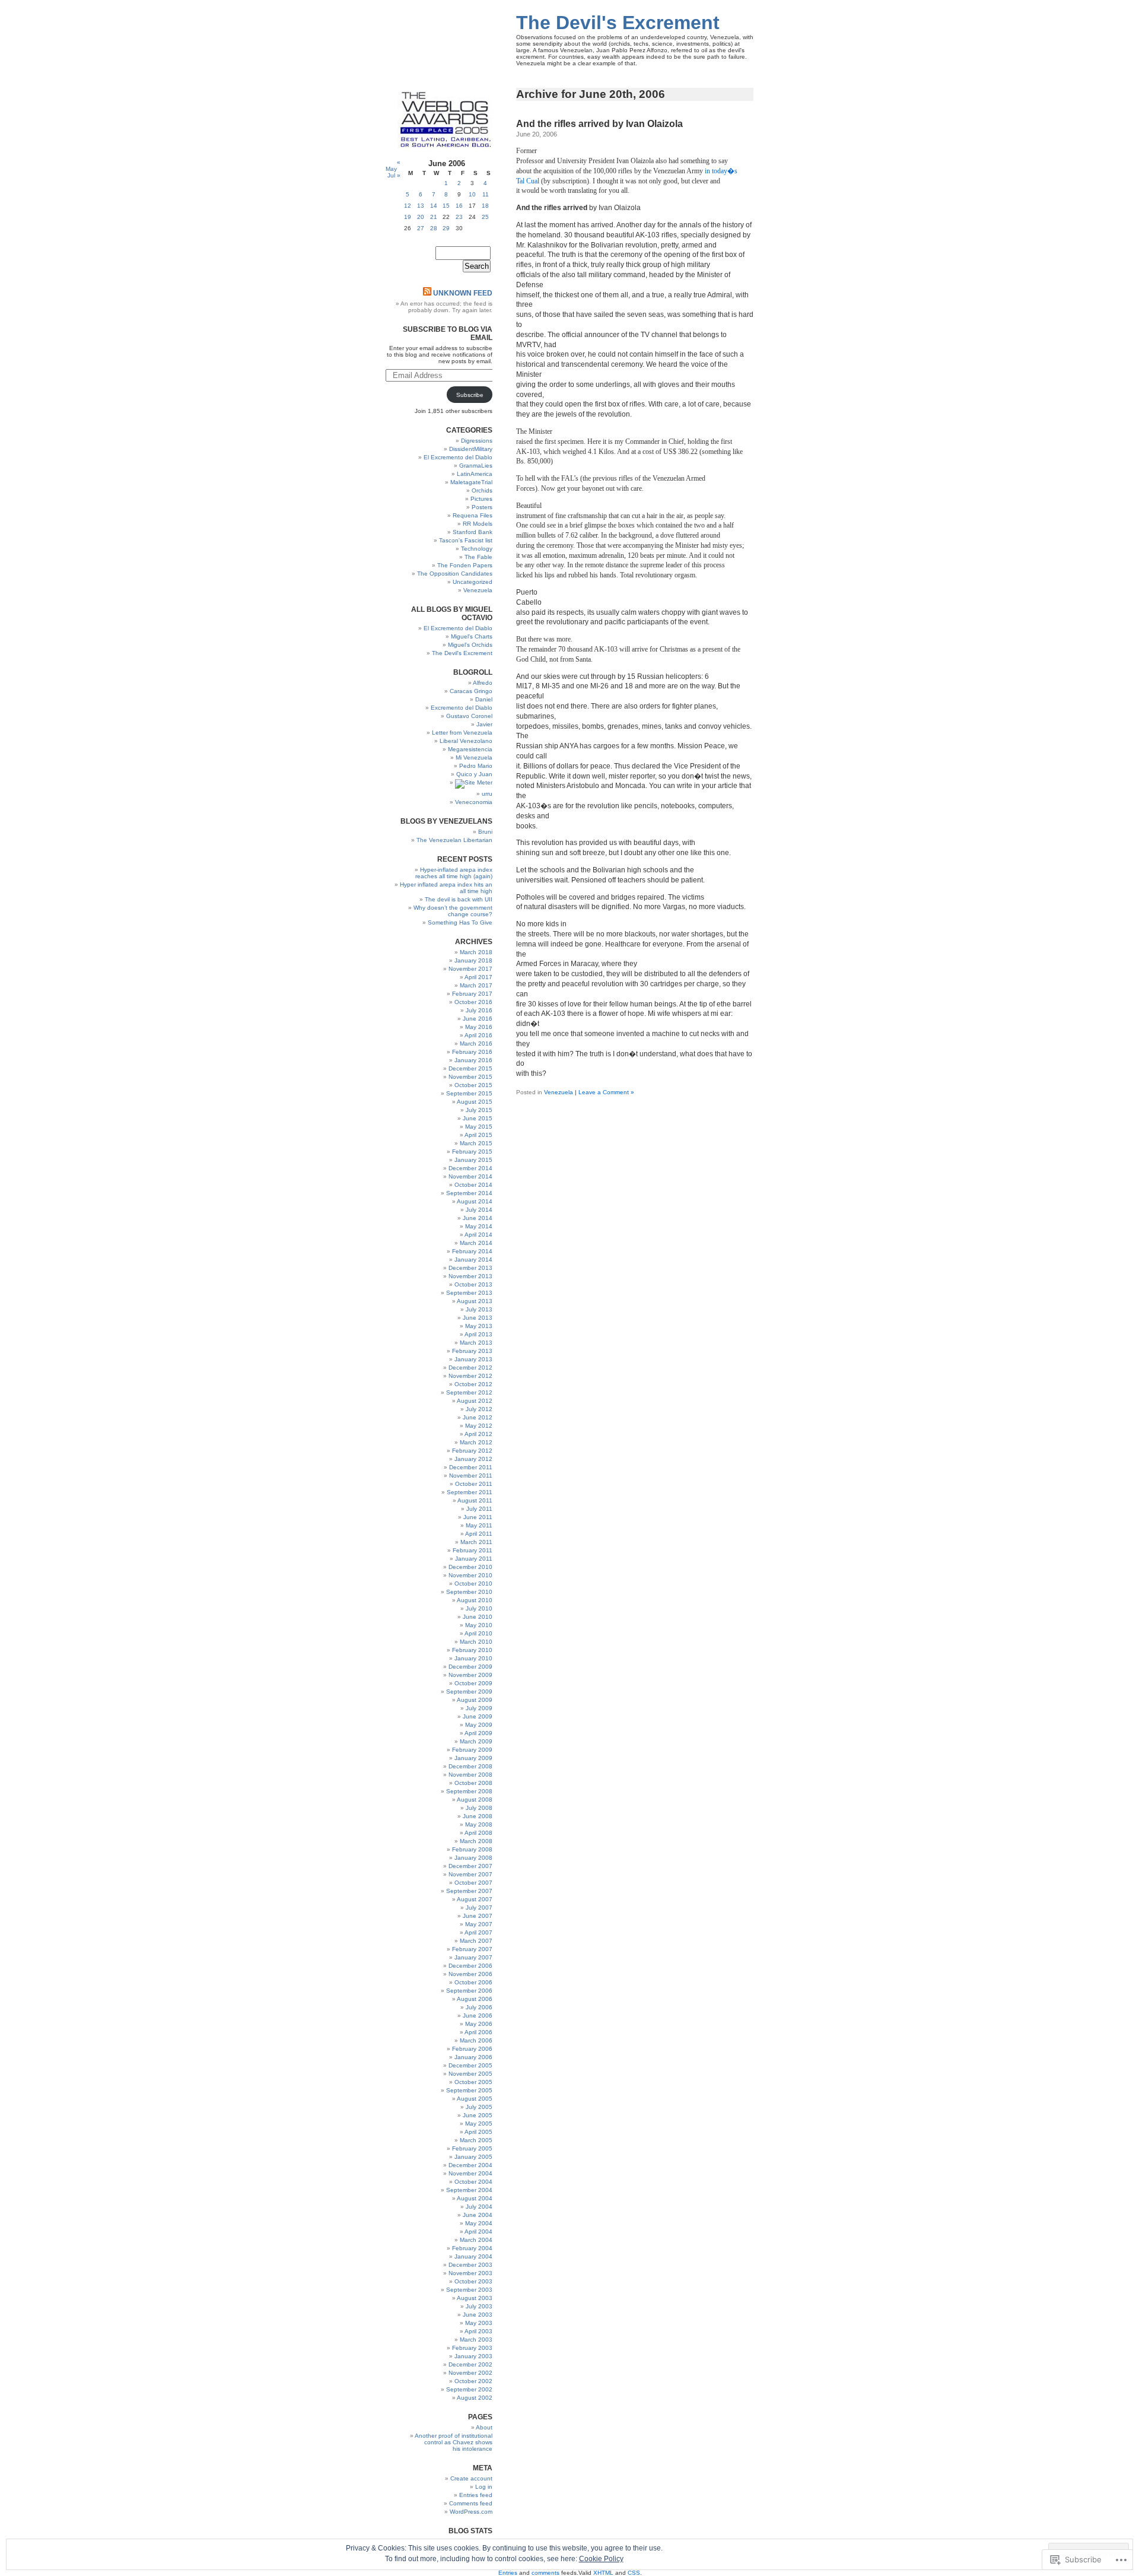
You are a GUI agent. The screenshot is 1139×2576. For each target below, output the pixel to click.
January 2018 (473, 960)
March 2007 (476, 1941)
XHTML (603, 2573)
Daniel (484, 699)
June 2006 (478, 2016)
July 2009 (479, 1708)
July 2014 (479, 1210)
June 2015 (478, 1118)
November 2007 (470, 1874)
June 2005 (478, 2115)
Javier (484, 724)
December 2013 (470, 1268)
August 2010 (475, 1600)
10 (472, 194)
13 (421, 206)
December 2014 (470, 1168)
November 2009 (470, 1675)
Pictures (481, 499)
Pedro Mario (476, 766)
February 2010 (472, 1650)
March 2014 (476, 1243)
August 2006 (475, 1999)
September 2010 (469, 1592)
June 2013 (478, 1318)
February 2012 (472, 1451)
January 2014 (473, 1260)
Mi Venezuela (474, 757)
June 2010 (478, 1617)
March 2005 (476, 2140)
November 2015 (470, 1077)
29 (446, 228)
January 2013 (473, 1359)
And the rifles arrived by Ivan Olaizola (599, 124)
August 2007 (475, 1899)
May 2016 (479, 1027)
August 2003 (475, 2298)
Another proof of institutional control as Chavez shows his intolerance (454, 2442)
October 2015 (473, 1085)
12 (408, 206)
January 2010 (473, 1658)
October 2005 (473, 2082)
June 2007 (478, 1916)
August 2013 (475, 1301)
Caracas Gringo (471, 691)
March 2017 (476, 985)
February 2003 (472, 2348)
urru (487, 794)
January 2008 (473, 1858)
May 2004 (479, 2223)
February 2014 (472, 1251)
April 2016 (478, 1035)
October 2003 (473, 2281)
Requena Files (473, 515)
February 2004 (472, 2248)
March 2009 (476, 1741)
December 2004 (470, 2165)
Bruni (485, 832)
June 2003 (478, 2315)
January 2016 (473, 1060)
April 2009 (478, 1733)
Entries (508, 2573)
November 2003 (470, 2273)
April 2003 (478, 2331)
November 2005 (470, 2074)
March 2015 (476, 1143)
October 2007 (473, 1883)
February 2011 (473, 1550)
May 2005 (479, 2124)
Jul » (394, 175)
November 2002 (470, 2373)
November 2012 (470, 1376)
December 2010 (470, 1567)
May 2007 (479, 1924)
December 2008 (470, 1766)
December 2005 (470, 2065)
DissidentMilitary (471, 449)
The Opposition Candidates (455, 574)
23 (459, 217)
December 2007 (470, 1866)
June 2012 (478, 1417)
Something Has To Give (460, 922)
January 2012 (473, 1459)
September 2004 (469, 2190)
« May (393, 166)
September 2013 (469, 1293)
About (484, 2427)
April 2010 (478, 1633)
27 (421, 228)
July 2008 (479, 1808)
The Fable (478, 557)
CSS (634, 2573)
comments (545, 2573)
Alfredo (483, 683)
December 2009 (470, 1667)
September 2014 (469, 1193)
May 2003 (479, 2323)
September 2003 (469, 2290)
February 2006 (472, 2049)
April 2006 (478, 2032)
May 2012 (479, 1426)
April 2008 (478, 1833)
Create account (471, 2478)
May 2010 (479, 1625)
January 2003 (473, 2356)
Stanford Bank (473, 532)
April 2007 (478, 1932)
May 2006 (479, 2024)
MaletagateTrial (471, 482)
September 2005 (469, 2090)
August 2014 (475, 1201)
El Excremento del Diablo (458, 457)
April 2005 (478, 2132)
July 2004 (479, 2207)
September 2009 (469, 1692)
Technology (477, 549)
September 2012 (469, 1392)
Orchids (482, 490)
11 (486, 194)
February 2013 (472, 1351)
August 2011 (475, 1500)
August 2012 (475, 1401)
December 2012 (470, 1368)
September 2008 (469, 1791)
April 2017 (478, 977)
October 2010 (473, 1584)
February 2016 (472, 1052)
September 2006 (469, 1991)
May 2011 (479, 1525)
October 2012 (473, 1384)
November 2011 (471, 1476)
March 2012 (476, 1442)
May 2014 (479, 1226)
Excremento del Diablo (462, 708)
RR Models (478, 524)
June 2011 (478, 1517)
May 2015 (479, 1127)
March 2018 (476, 952)
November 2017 (470, 969)
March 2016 (476, 1044)
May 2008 (479, 1824)
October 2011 (474, 1484)
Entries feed (476, 2495)
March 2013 (476, 1343)
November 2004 (470, 2173)
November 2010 (470, 1575)
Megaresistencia (470, 749)
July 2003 (479, 2306)
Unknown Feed (463, 293)
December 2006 (470, 1966)
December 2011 (471, 1467)
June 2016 (478, 1019)
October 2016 (473, 1002)
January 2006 (473, 2057)
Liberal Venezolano (466, 741)
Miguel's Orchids (470, 645)
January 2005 (473, 2157)
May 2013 (479, 1326)
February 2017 (472, 994)
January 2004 (473, 2256)
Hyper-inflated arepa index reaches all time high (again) (454, 873)
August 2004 (475, 2198)
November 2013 (470, 1276)
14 (434, 206)
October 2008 (473, 1783)
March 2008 (476, 1841)
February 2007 (472, 1949)
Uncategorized (473, 582)
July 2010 (479, 1608)
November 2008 (470, 1775)
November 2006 (470, 1974)
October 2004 (473, 2182)
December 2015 (470, 1068)
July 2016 (479, 1010)
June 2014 (478, 1218)
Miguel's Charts (472, 636)
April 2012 (478, 1434)
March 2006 (476, 2040)
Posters (482, 507)
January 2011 (474, 1559)
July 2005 (479, 2107)
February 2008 (472, 1849)
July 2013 (479, 1309)
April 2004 (478, 2232)
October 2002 (473, 2381)
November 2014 (470, 1176)
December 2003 (470, 2265)
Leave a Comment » (606, 1092)
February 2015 (472, 1152)
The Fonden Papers (465, 565)
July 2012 (479, 1409)
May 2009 (479, 1725)
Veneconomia (474, 802)
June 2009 (478, 1716)
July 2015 (479, 1110)
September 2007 (469, 1891)
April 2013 (478, 1334)
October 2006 (473, 1982)
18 (485, 206)
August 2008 (475, 1800)
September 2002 (469, 2389)
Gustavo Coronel (469, 716)
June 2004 (478, 2215)
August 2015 (475, 1102)
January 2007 (473, 1957)
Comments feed (471, 2503)
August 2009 (475, 1700)
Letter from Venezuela (462, 733)
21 (434, 217)
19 (408, 217)
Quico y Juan (474, 774)
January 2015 (473, 1160)
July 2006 (479, 2007)
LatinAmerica (475, 474)
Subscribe (470, 395)
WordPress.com (471, 2512)
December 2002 (470, 2364)
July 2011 (479, 1509)
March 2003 (476, 2340)
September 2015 (469, 1093)
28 (434, 228)
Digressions (477, 441)
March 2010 (476, 1642)
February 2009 (472, 1750)
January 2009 (473, 1758)
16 (459, 206)
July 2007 (479, 1908)
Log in (484, 2487)
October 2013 (473, 1284)
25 (485, 217)
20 (421, 217)
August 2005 (475, 2099)
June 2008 (478, 1816)
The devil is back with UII (459, 899)
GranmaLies (476, 466)
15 (446, 206)
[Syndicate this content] (427, 293)
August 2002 (475, 2398)
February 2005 (472, 2148)
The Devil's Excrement (618, 23)
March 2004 (476, 2240)
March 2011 (476, 1542)
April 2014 (478, 1235)
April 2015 (478, 1135)
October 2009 (473, 1683)
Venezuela (559, 1092)
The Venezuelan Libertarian (454, 840)
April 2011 (479, 1534)
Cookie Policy (601, 2559)
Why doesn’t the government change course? (453, 911)
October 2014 (473, 1185)
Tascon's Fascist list (466, 540)
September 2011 (470, 1492)
